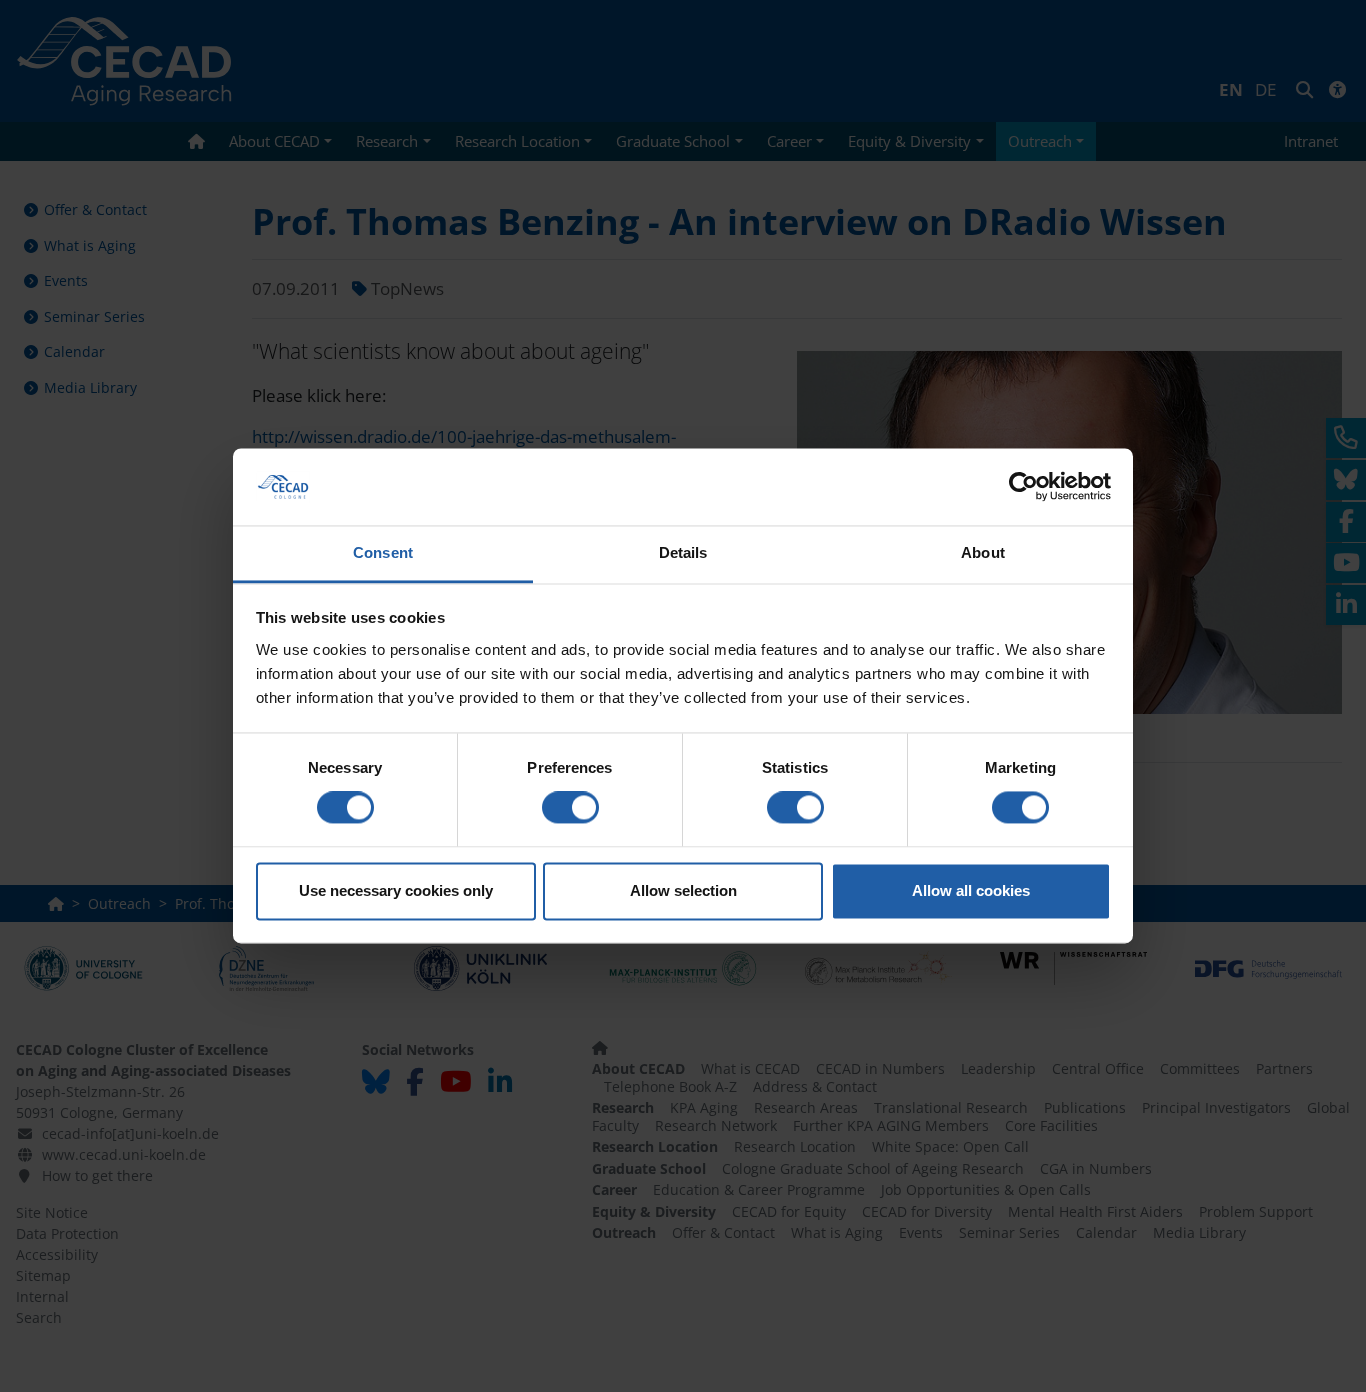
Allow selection (683, 890)
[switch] (570, 808)
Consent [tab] (383, 552)
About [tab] (983, 552)
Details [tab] (683, 552)
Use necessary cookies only (396, 890)
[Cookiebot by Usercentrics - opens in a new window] (1023, 487)
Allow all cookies (971, 890)
